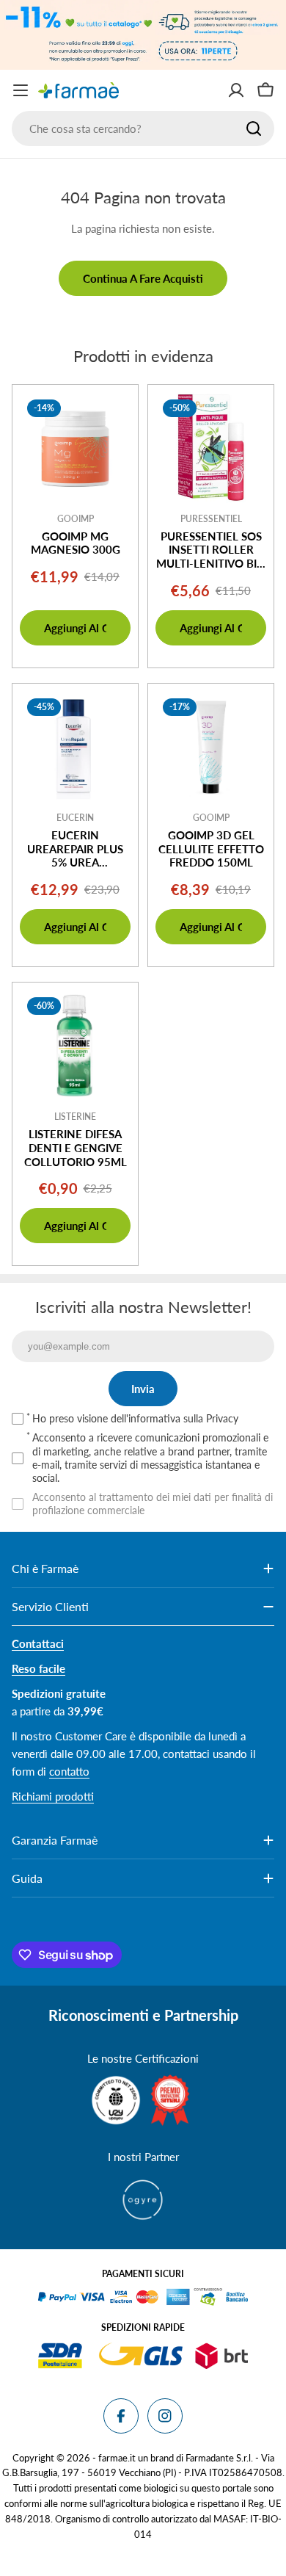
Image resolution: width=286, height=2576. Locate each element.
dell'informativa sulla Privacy (175, 1418)
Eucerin (75, 818)
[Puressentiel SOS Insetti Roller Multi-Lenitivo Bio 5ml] (211, 448)
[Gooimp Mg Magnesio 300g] (75, 448)
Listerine (75, 1117)
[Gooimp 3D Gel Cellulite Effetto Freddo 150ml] (211, 746)
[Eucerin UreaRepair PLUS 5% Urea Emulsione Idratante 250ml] (75, 746)
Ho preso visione (135, 1418)
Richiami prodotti (53, 1796)
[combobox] (143, 129)
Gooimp (76, 519)
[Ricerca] (254, 129)
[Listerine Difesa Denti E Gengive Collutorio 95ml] (75, 1045)
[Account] (236, 90)
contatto (69, 1771)
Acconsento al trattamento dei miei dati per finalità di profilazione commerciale (153, 1504)
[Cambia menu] (21, 90)
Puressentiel (211, 519)
